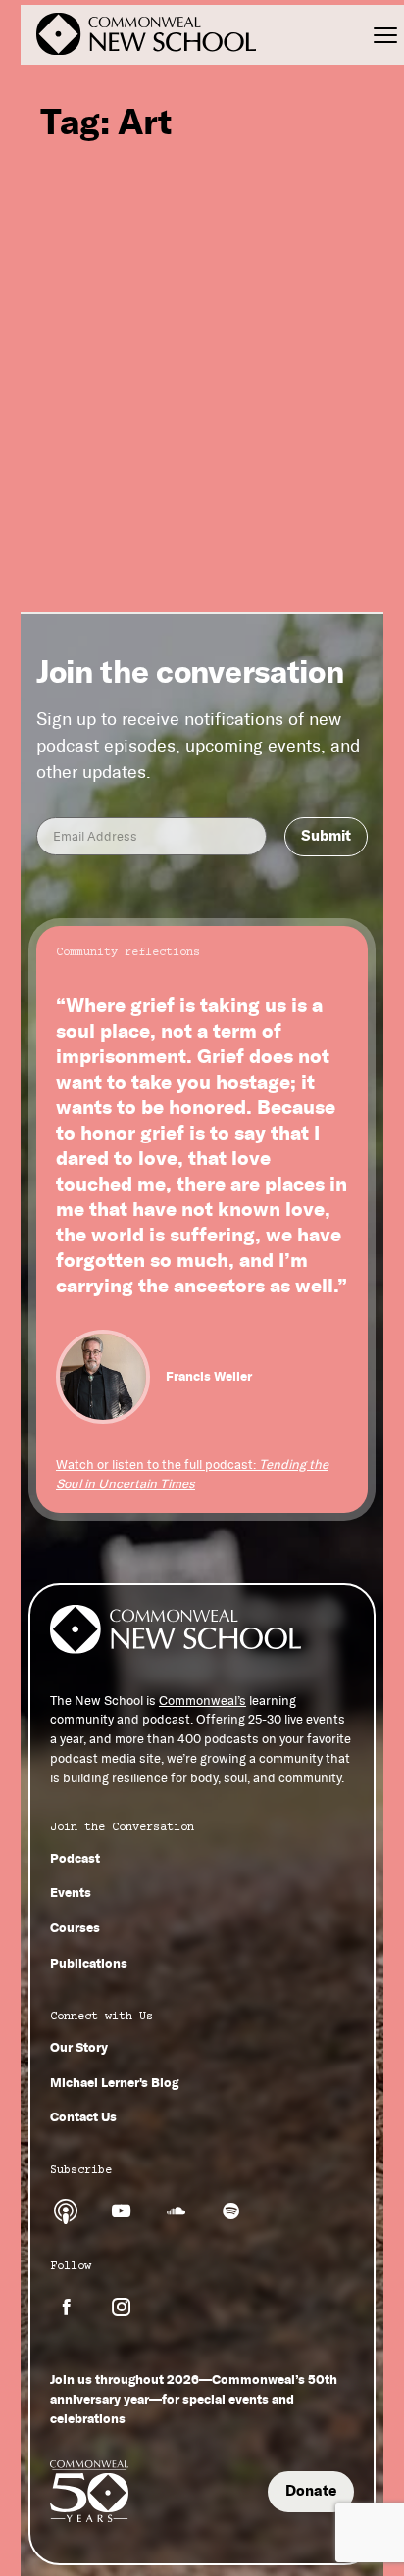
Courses (75, 1927)
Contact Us (83, 2116)
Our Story (79, 2047)
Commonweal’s (202, 1701)
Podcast (75, 1858)
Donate (311, 2491)
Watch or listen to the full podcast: (192, 1474)
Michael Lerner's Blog (114, 2082)
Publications (89, 1963)
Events (71, 1892)
